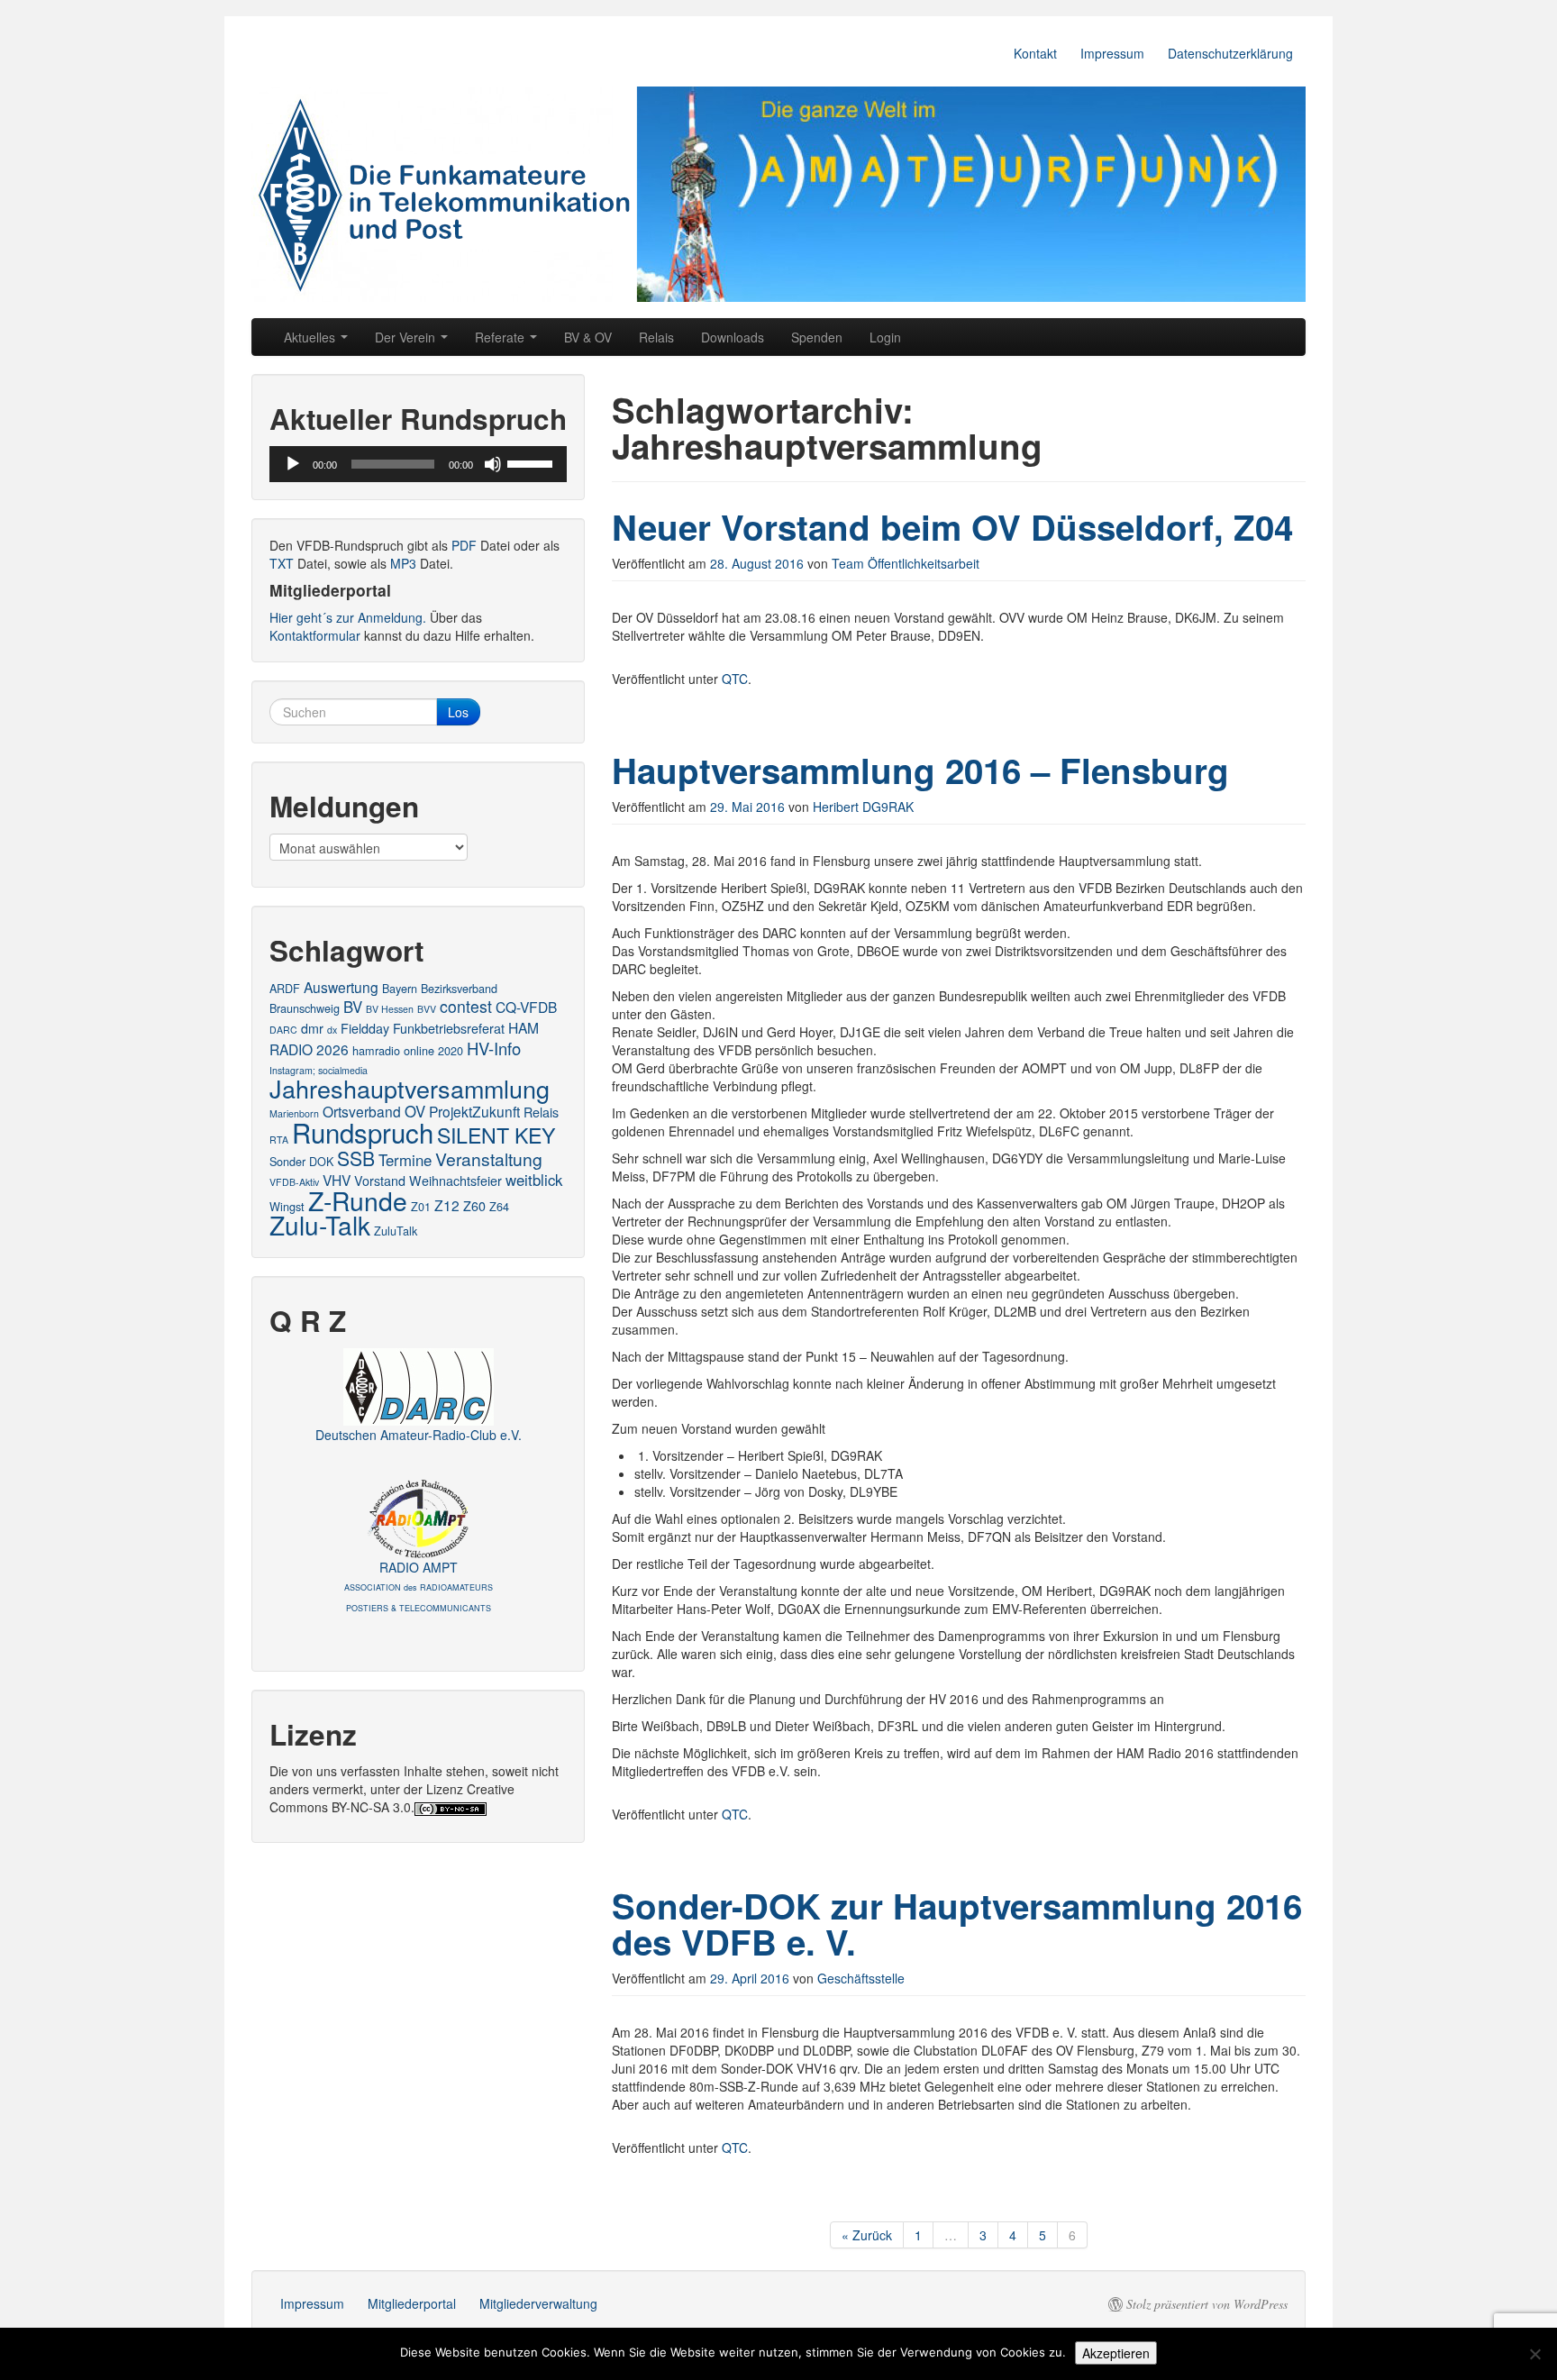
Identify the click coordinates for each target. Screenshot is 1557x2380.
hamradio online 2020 (408, 1050)
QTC (735, 679)
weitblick (534, 1180)
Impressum (1112, 53)
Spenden (817, 337)
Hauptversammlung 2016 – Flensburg (920, 770)
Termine (405, 1160)
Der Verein (407, 337)
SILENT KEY (496, 1135)
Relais (656, 337)
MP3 (403, 563)
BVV (427, 1009)
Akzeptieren (1116, 2353)
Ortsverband (362, 1111)
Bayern (400, 988)
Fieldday (365, 1028)
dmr (312, 1028)
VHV (337, 1180)
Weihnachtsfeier (455, 1181)
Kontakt (1035, 53)
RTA (279, 1140)
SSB (356, 1158)
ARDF (285, 988)
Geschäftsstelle (861, 1978)
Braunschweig (305, 1008)
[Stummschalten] (493, 464)
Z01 (421, 1206)
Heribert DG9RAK (863, 807)
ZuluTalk (396, 1231)
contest (466, 1006)
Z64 (499, 1206)
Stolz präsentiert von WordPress (1207, 2304)
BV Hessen (390, 1009)
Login (885, 337)
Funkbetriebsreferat (449, 1028)
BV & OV (588, 337)
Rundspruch (363, 1132)
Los (458, 712)
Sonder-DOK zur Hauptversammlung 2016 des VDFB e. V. (957, 1924)
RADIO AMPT (419, 1586)
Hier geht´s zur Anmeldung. (348, 617)
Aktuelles (311, 337)
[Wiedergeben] (293, 464)
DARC (283, 1030)
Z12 (447, 1205)
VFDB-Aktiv (294, 1182)
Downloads (733, 337)
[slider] (533, 462)
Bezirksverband (459, 988)
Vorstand (380, 1181)
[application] (418, 464)
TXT (282, 563)
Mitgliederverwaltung (538, 2303)
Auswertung (341, 987)
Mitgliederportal (412, 2303)
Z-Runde (358, 1200)
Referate (501, 337)
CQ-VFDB (526, 1007)
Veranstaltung (489, 1158)
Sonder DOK (301, 1161)
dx (332, 1030)
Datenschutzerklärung (1230, 53)
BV (353, 1007)
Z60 (474, 1206)
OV (415, 1111)
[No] (1534, 2354)
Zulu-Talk (320, 1225)
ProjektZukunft (474, 1111)
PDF (464, 545)
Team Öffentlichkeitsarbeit (906, 563)
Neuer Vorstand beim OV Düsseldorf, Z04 (952, 527)
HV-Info (494, 1048)
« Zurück (867, 2235)
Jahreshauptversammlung (410, 1088)
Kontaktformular (315, 635)
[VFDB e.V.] (778, 194)
